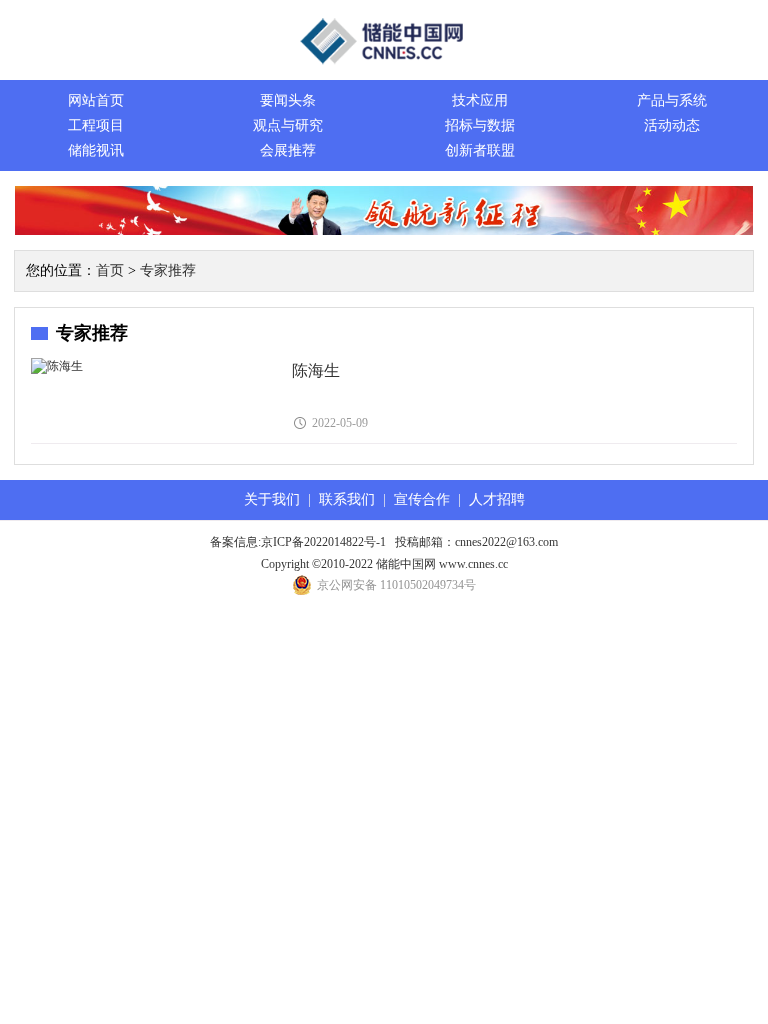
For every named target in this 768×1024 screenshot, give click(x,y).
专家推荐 (168, 270)
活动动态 (672, 125)
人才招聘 (497, 499)
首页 (110, 270)
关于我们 (272, 499)
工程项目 (96, 125)
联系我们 (347, 499)
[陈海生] (57, 366)
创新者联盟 (480, 150)
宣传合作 (422, 499)
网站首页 (96, 100)
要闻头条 (288, 100)
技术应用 (480, 100)
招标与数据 (480, 125)
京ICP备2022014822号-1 (323, 542)
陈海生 (316, 370)
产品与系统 (672, 100)
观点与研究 (288, 125)
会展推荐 (288, 150)
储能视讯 (96, 150)
